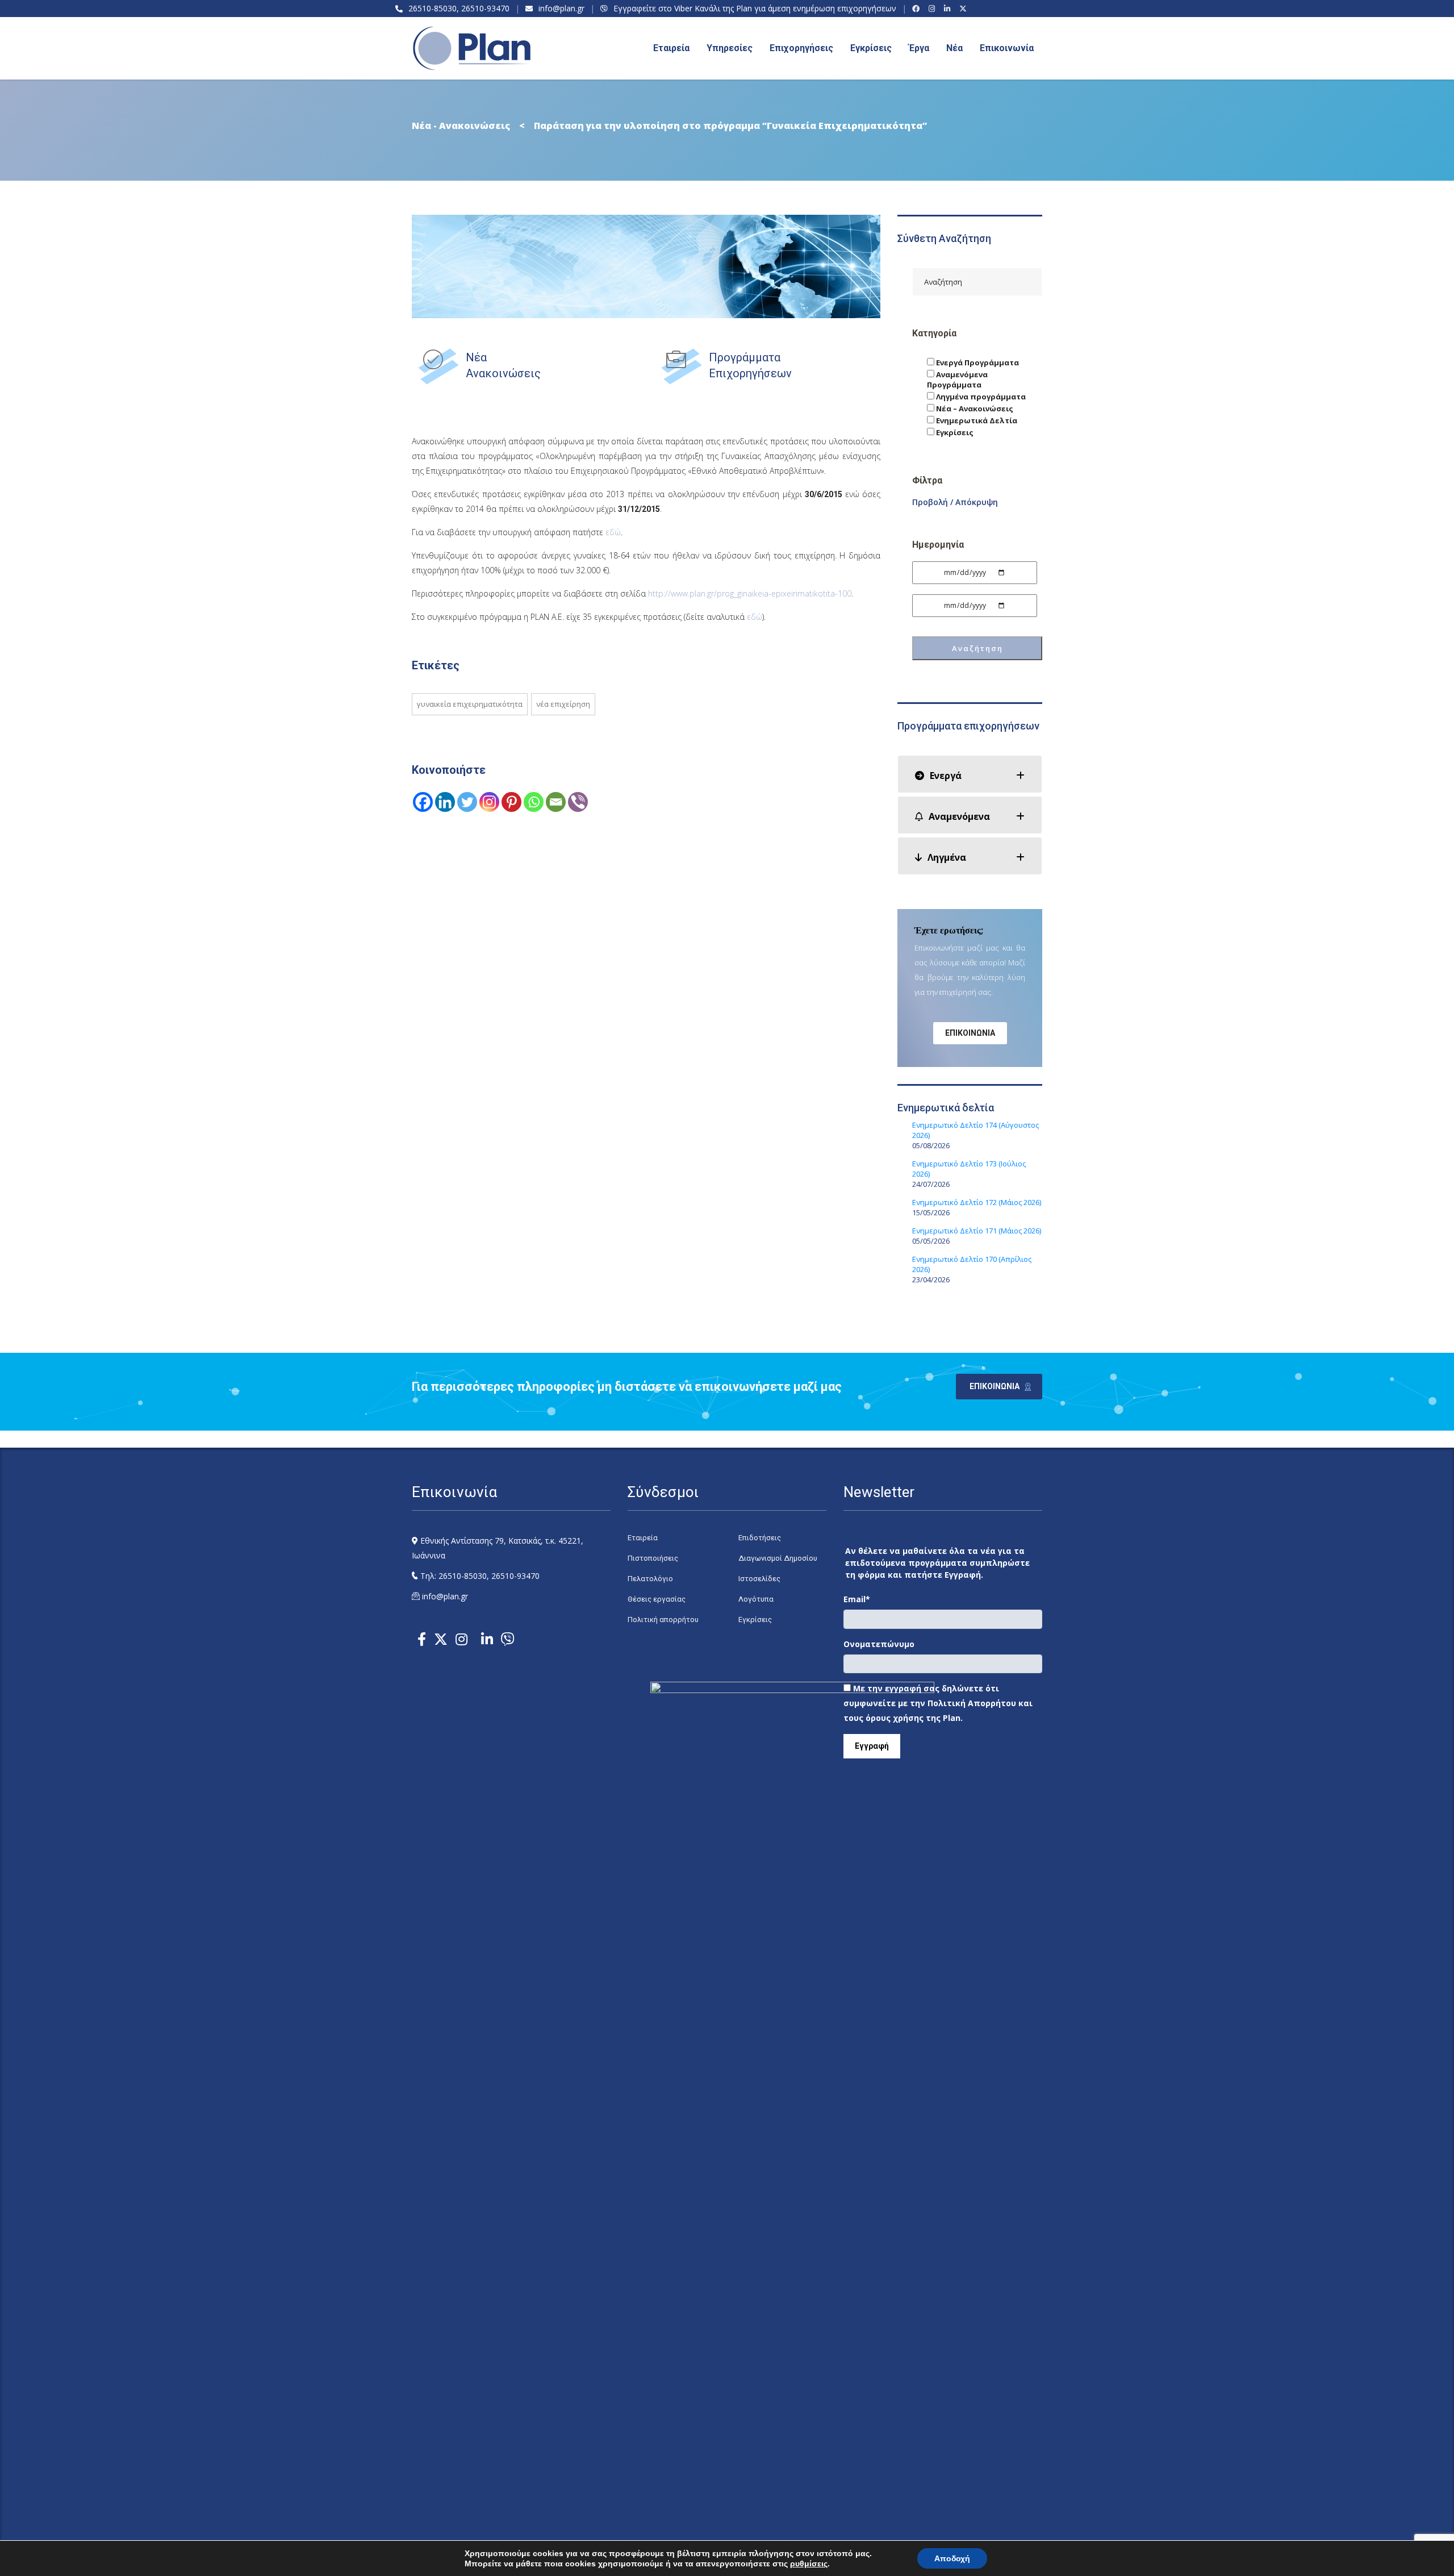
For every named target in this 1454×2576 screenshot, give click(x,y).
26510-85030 (433, 8)
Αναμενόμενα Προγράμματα (957, 380)
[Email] (556, 802)
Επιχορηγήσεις (801, 48)
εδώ (613, 532)
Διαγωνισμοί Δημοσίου (778, 1558)
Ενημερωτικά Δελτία (976, 420)
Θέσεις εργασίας (657, 1599)
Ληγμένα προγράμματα (980, 397)
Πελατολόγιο (650, 1579)
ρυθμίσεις (809, 2564)
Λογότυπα (756, 1599)
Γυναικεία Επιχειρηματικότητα (470, 704)
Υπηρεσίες (730, 48)
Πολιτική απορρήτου (663, 1620)
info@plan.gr (561, 8)
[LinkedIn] (949, 9)
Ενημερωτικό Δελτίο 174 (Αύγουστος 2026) (975, 1130)
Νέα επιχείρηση (563, 704)
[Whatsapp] (534, 802)
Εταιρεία (643, 1538)
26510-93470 (485, 8)
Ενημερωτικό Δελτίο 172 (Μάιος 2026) (977, 1202)
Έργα (919, 48)
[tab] (970, 774)
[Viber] (578, 802)
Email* (857, 1599)
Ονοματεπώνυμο (879, 1644)
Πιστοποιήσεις (653, 1558)
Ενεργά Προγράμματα (977, 362)
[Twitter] (467, 802)
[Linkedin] (445, 802)
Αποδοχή (952, 2558)
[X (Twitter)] (965, 9)
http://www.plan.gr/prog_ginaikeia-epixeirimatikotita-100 (750, 593)
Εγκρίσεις (871, 48)
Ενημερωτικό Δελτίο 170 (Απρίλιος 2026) (972, 1264)
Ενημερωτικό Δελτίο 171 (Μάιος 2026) (977, 1231)
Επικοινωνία (1007, 48)
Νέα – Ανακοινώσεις (974, 409)
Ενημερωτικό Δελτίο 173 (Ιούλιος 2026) (969, 1169)
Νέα (954, 48)
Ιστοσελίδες (759, 1579)
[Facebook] (918, 9)
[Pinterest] (511, 802)
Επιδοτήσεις (760, 1538)
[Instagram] (933, 9)
